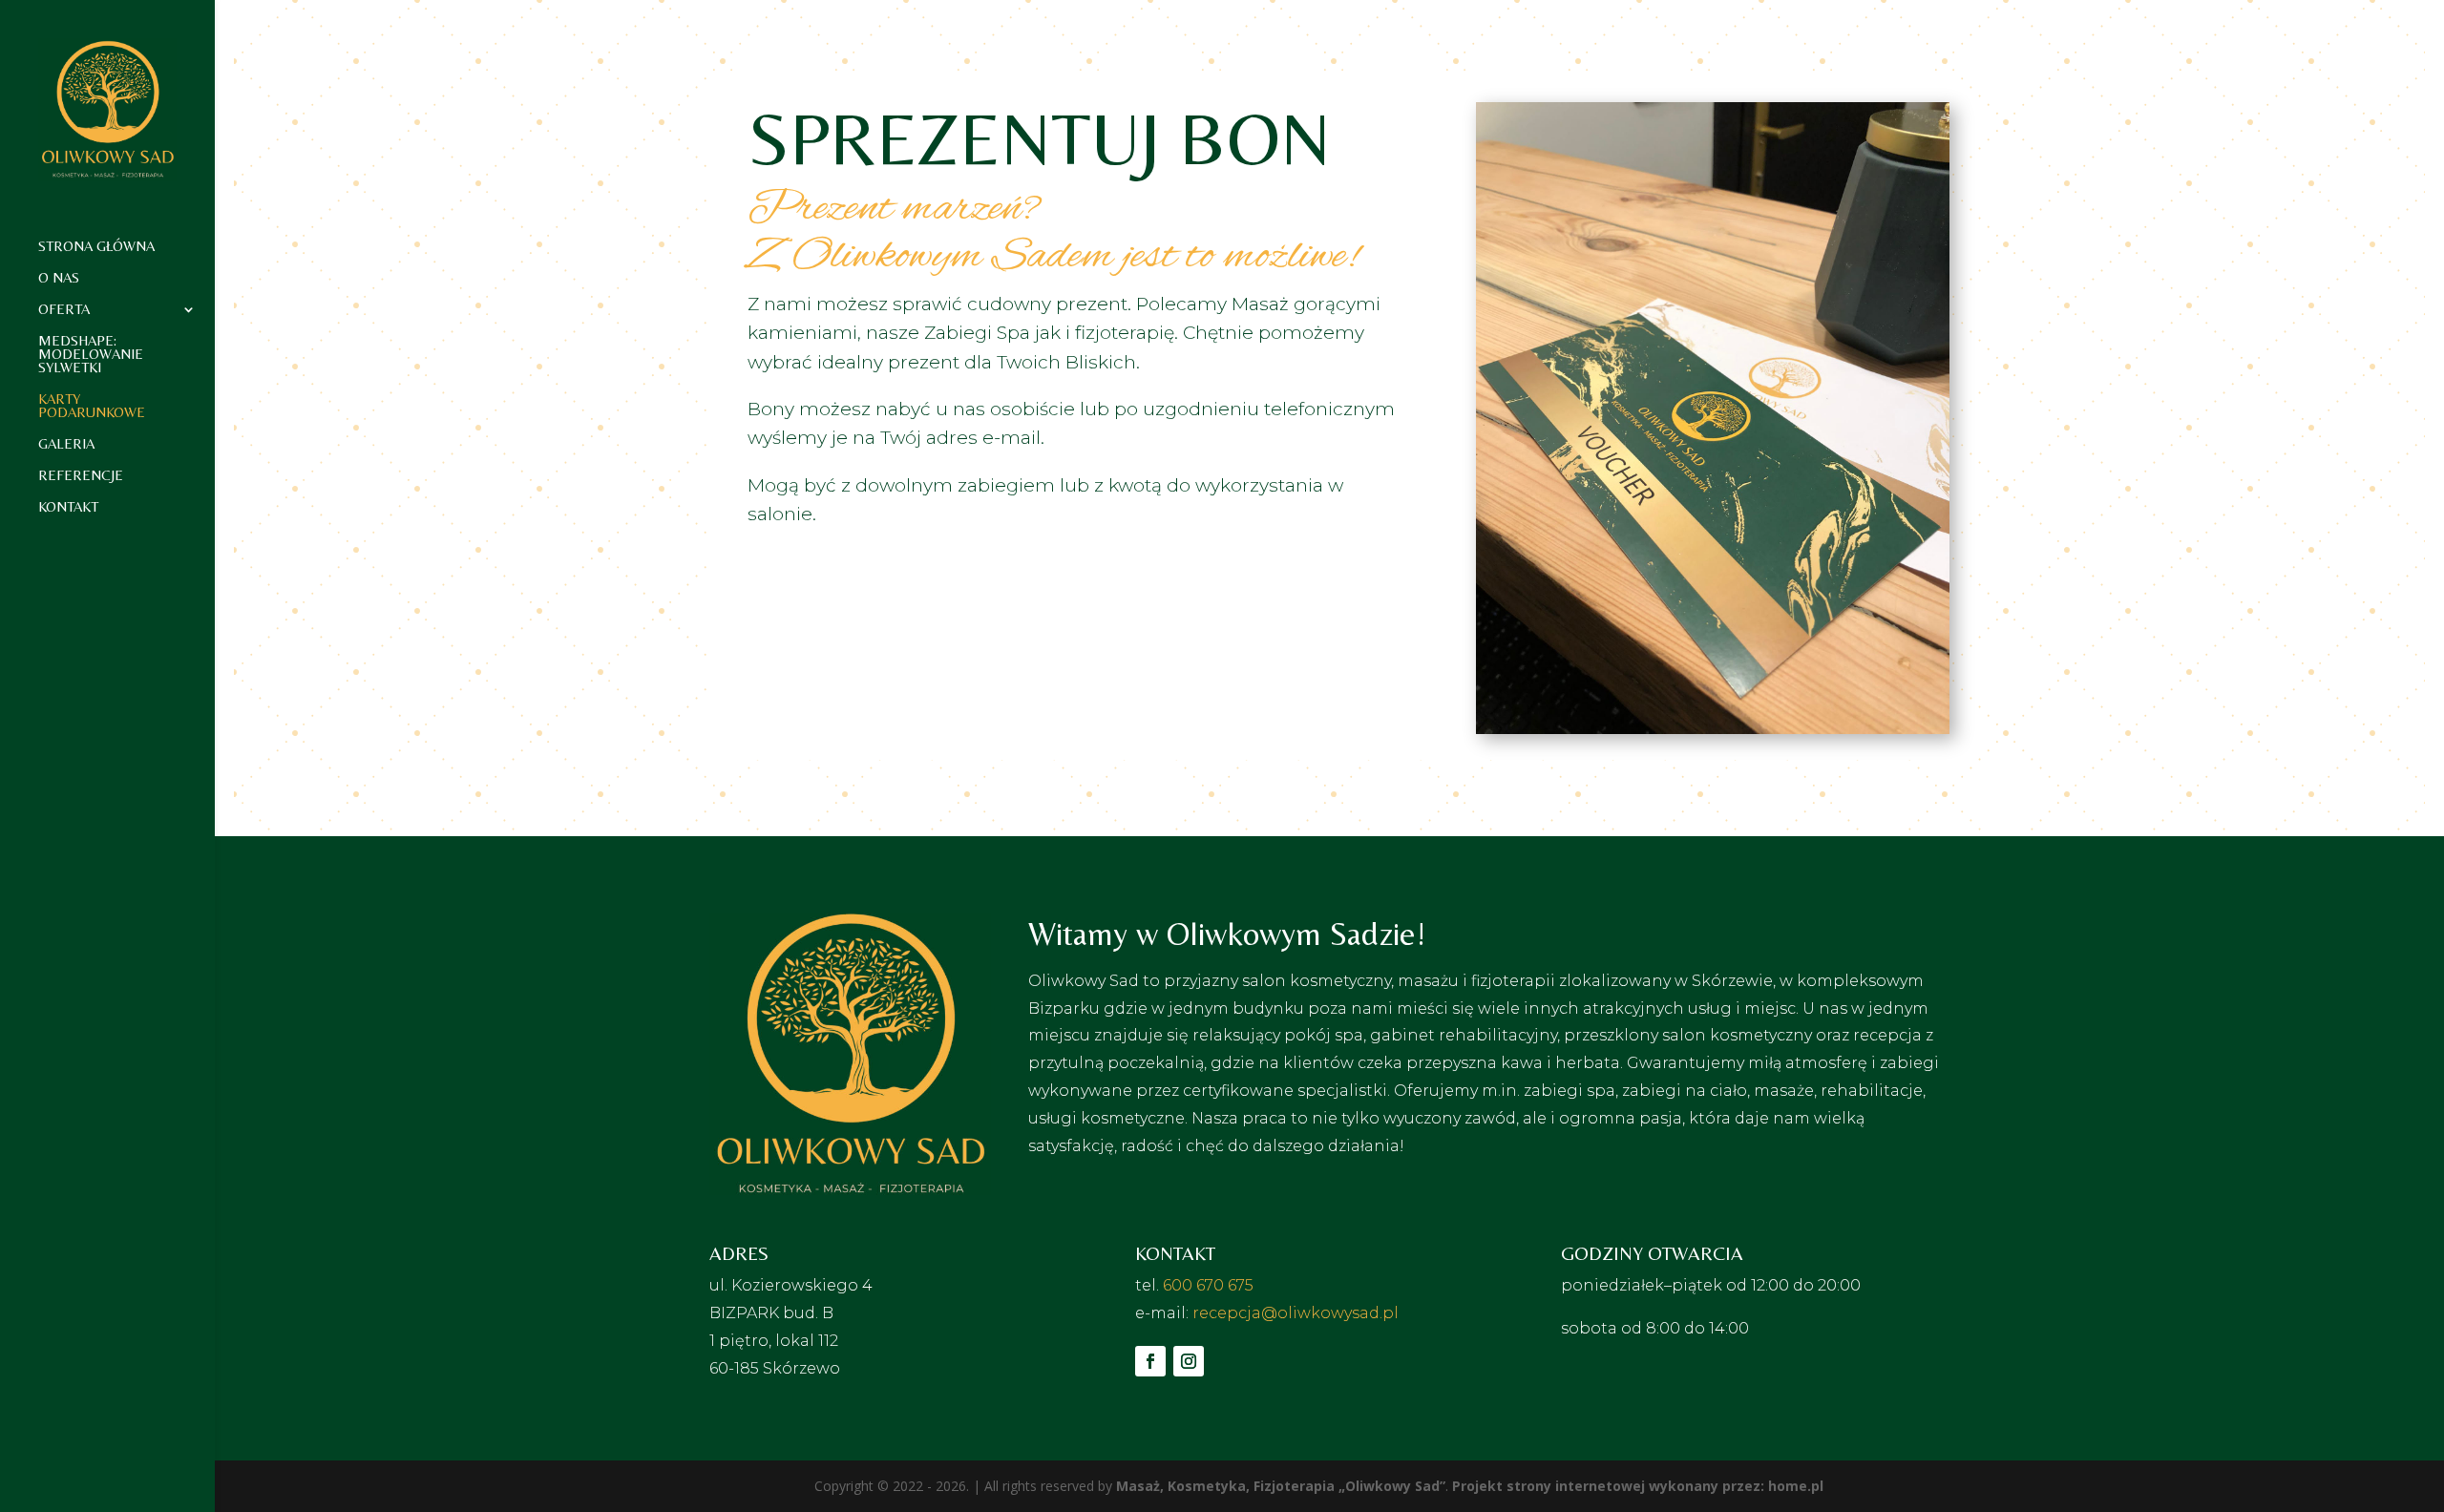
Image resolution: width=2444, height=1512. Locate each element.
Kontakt (68, 507)
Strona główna (96, 247)
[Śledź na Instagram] (1189, 1361)
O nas (59, 278)
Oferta (64, 310)
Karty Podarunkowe (92, 406)
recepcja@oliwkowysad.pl (1296, 1313)
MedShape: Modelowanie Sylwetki (91, 355)
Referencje (81, 476)
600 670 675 (1208, 1285)
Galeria (66, 444)
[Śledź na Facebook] (1150, 1361)
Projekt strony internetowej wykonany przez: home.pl (1638, 1486)
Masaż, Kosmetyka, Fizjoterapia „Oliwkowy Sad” (1281, 1486)
